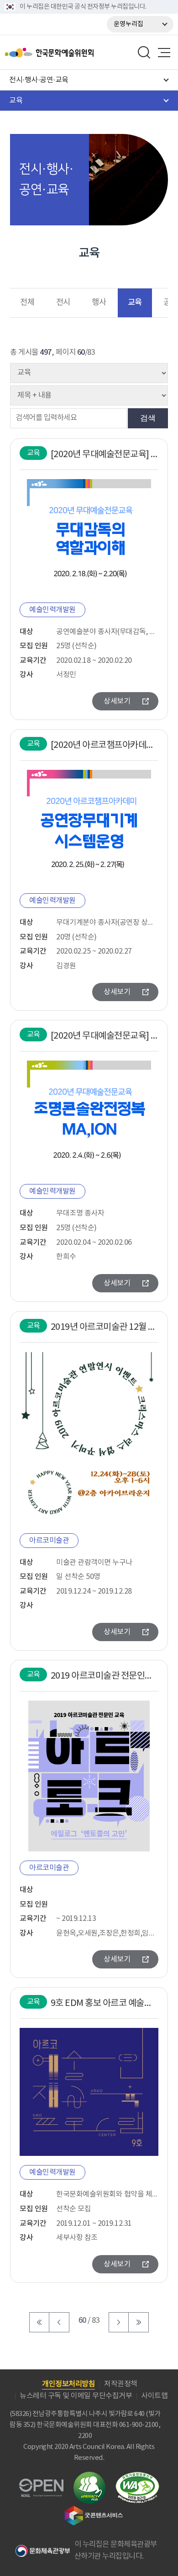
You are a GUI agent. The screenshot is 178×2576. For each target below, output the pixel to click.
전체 (27, 303)
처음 (39, 2322)
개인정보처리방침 (68, 2384)
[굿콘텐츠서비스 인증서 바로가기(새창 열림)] (94, 2510)
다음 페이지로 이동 (119, 2322)
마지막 (139, 2322)
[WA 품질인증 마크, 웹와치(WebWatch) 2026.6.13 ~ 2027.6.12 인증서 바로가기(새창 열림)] (137, 2476)
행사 (99, 303)
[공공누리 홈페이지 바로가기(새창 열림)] (41, 2484)
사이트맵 (154, 2396)
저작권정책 (121, 2384)
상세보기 (117, 701)
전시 (63, 303)
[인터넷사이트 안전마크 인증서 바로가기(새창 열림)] (89, 2477)
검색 (148, 418)
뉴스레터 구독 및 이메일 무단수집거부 (76, 2396)
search (144, 53)
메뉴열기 (164, 53)
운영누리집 (128, 24)
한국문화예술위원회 (72, 53)
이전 (59, 2322)
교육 (135, 302)
